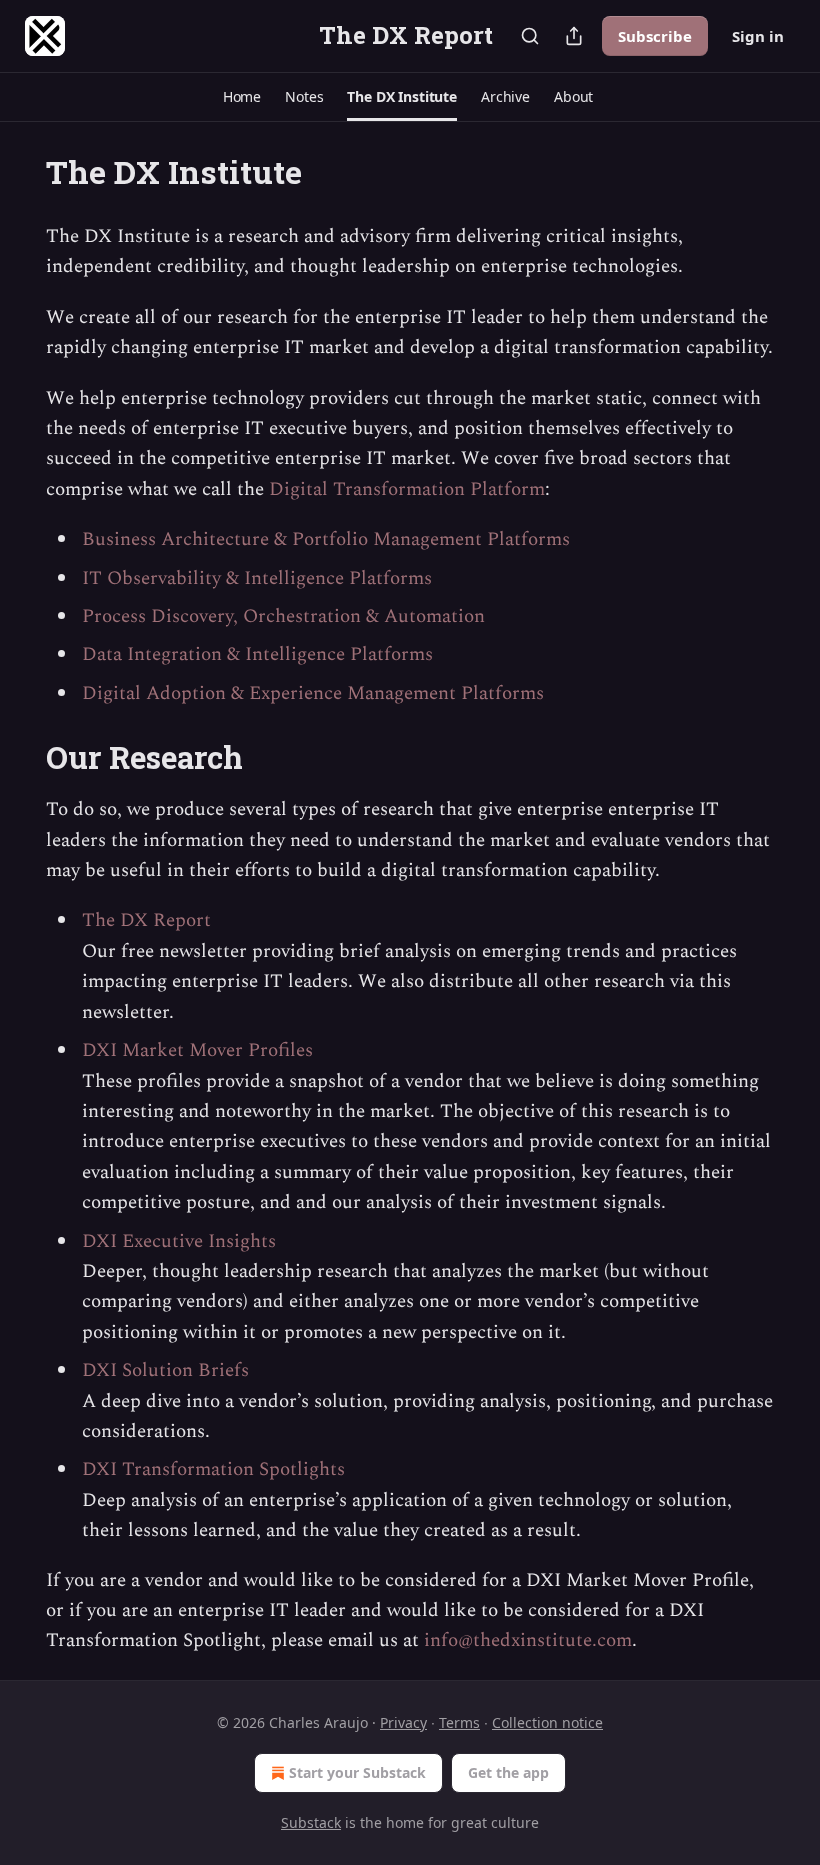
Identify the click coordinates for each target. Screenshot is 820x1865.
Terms (459, 1722)
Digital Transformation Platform (407, 489)
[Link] (18, 758)
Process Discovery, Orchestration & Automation (283, 616)
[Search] (530, 36)
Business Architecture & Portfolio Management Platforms (326, 539)
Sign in (758, 36)
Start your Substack (357, 1772)
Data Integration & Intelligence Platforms (257, 654)
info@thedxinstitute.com (528, 1640)
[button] (242, 97)
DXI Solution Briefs (165, 1370)
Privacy (403, 1722)
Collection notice (547, 1722)
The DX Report (146, 920)
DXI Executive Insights (179, 1241)
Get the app (508, 1772)
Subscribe (655, 36)
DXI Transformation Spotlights (213, 1469)
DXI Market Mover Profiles (197, 1050)
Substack (311, 1822)
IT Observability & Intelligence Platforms (257, 578)
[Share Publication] (574, 36)
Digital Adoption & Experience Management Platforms (313, 693)
